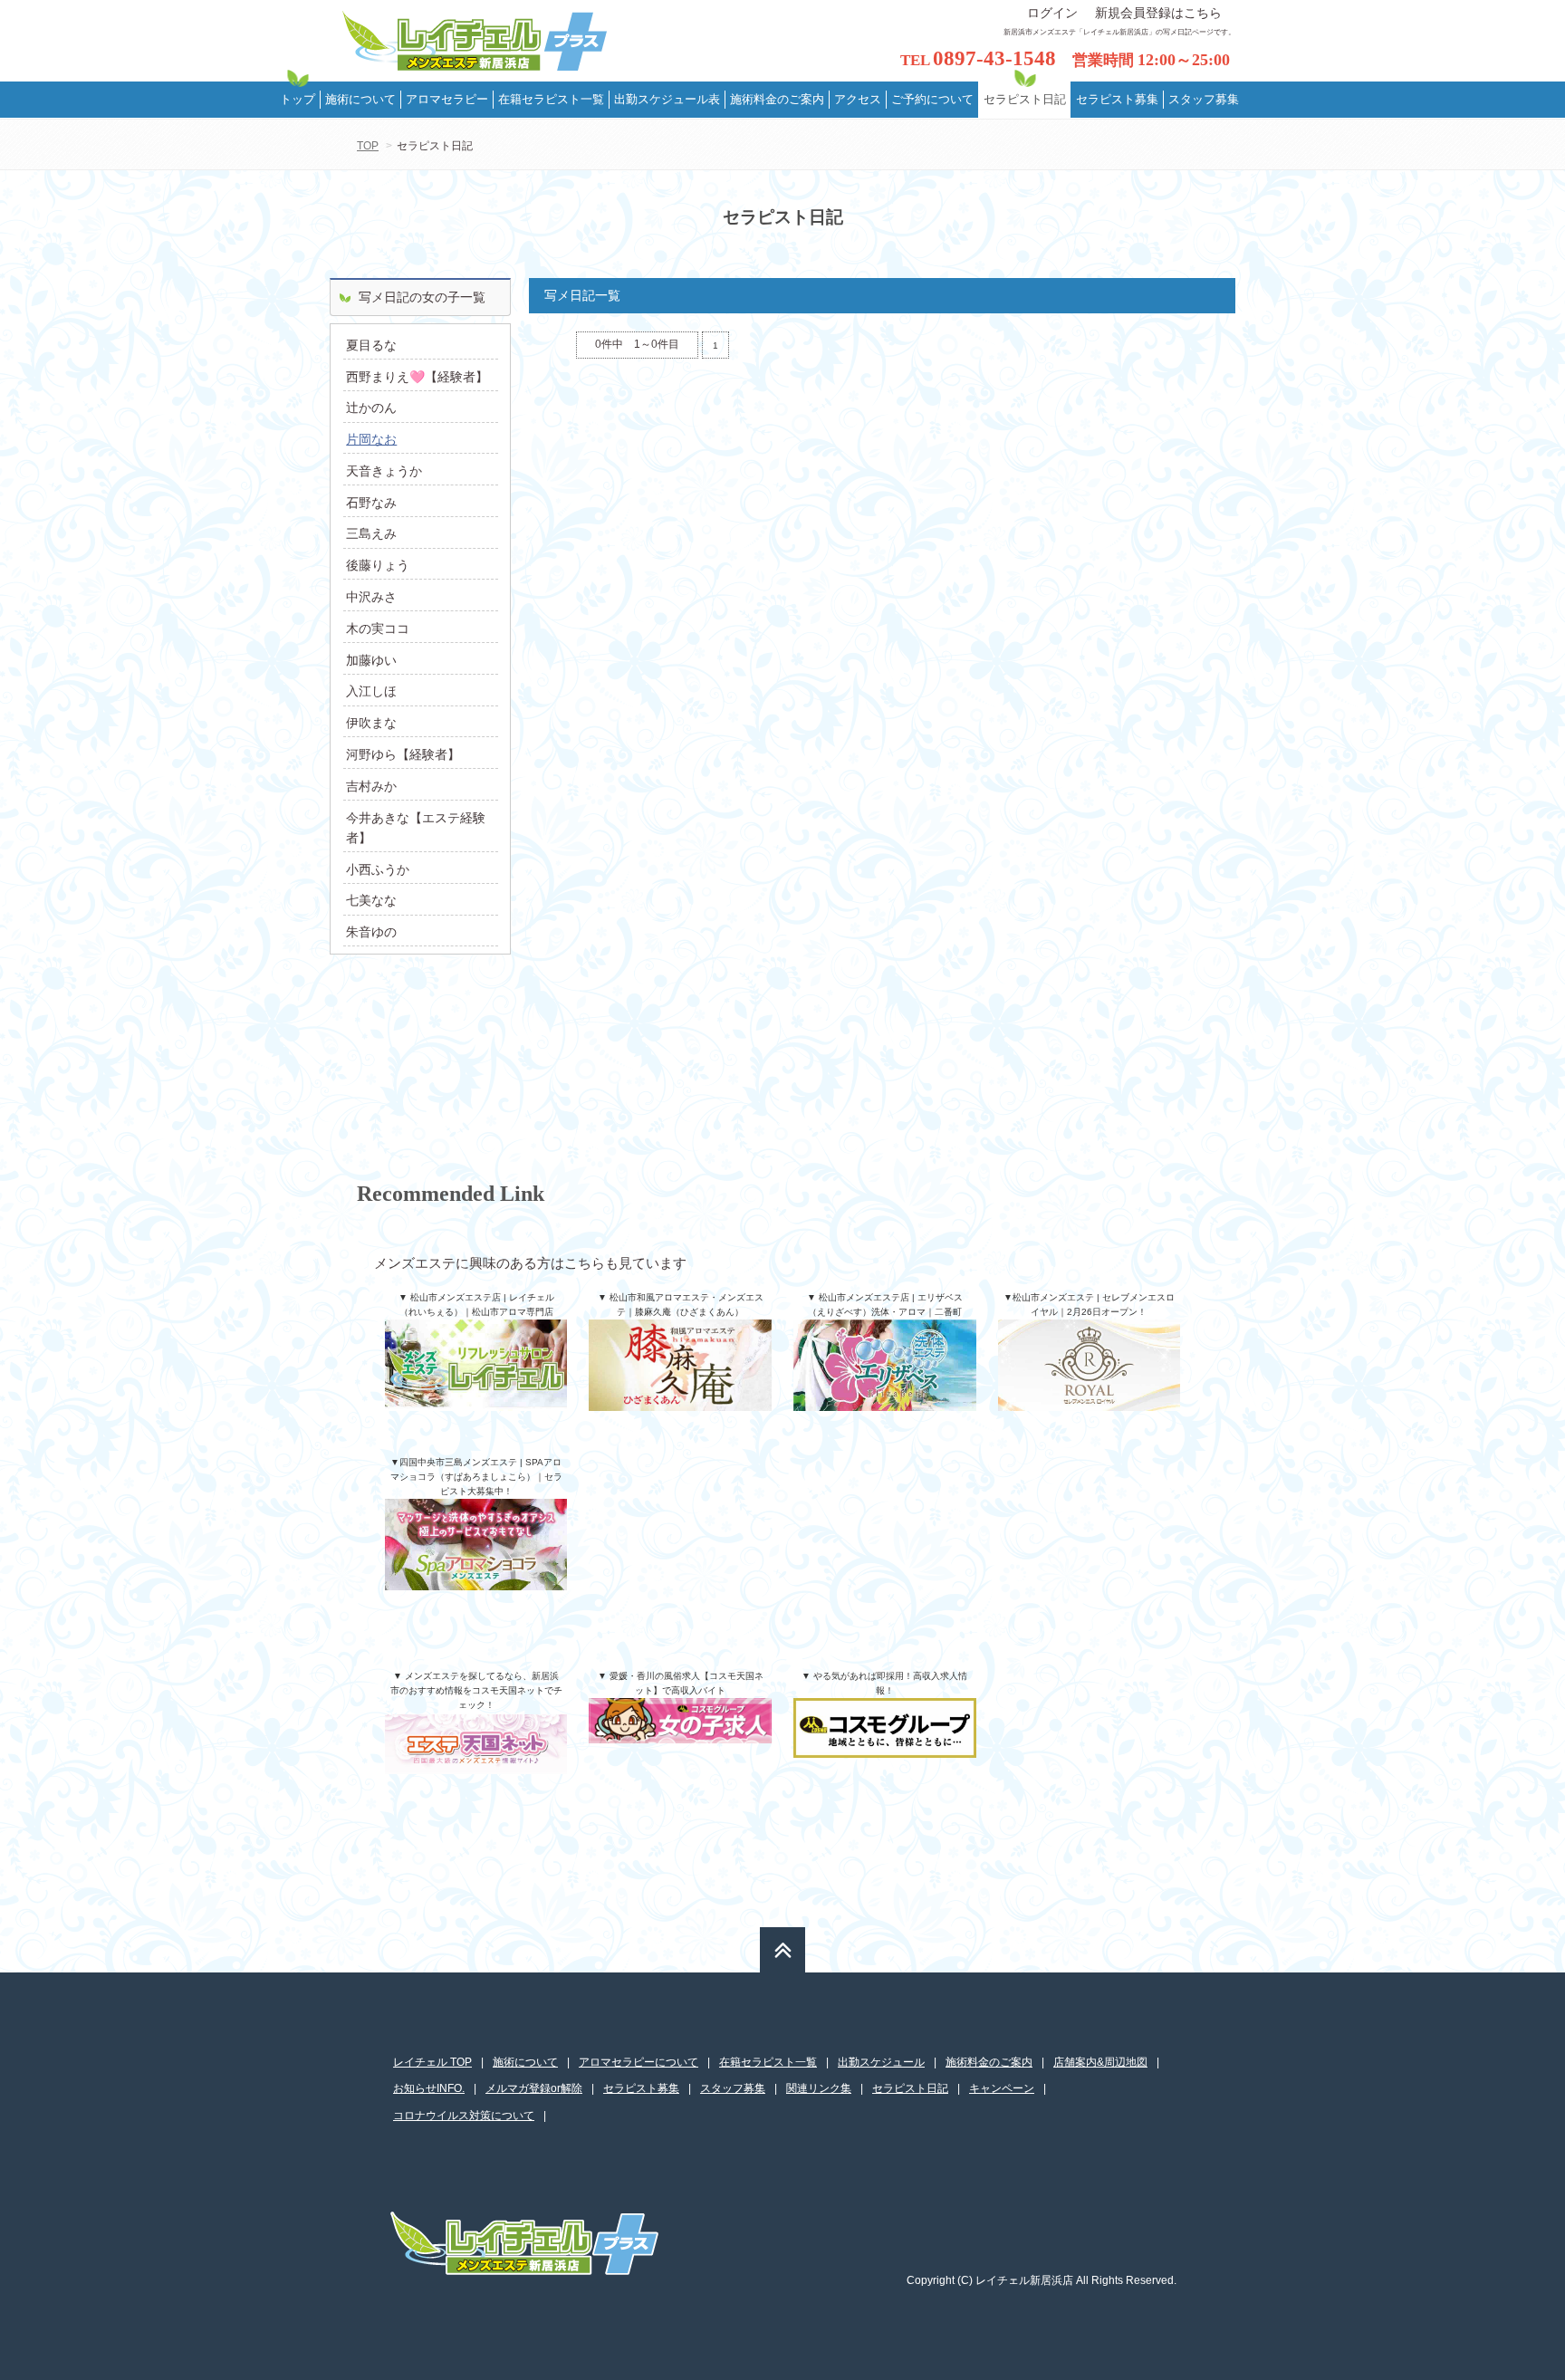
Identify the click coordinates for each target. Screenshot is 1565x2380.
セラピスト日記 (910, 2088)
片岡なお (371, 439)
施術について (525, 2062)
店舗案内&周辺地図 (1100, 2062)
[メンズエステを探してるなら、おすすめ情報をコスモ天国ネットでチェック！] (476, 1755)
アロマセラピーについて (638, 2062)
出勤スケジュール (881, 2062)
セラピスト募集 (641, 2088)
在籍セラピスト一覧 (768, 2062)
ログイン (1052, 13)
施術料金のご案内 (989, 2062)
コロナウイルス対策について (464, 2116)
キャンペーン (1002, 2088)
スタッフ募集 (733, 2088)
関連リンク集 (819, 2088)
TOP (368, 146)
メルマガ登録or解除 (534, 2088)
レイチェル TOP (432, 2062)
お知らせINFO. (429, 2088)
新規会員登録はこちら (1158, 13)
